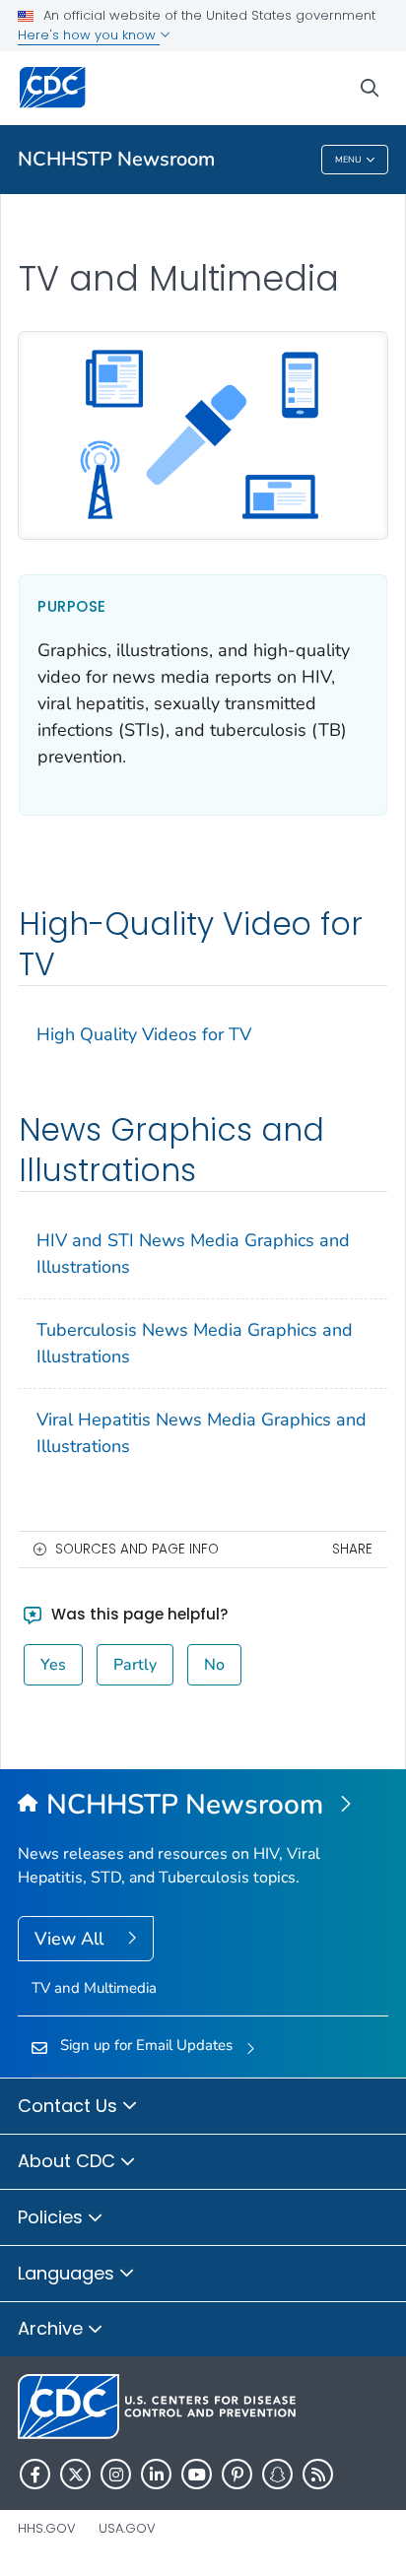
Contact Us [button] (70, 2106)
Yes (53, 1665)
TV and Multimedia (94, 1988)
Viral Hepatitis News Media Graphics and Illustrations (202, 1433)
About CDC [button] (69, 2161)
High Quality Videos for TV (144, 1034)
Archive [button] (53, 2328)
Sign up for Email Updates (146, 2045)
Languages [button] (68, 2273)
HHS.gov (47, 2528)
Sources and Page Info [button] (137, 1549)
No (214, 1665)
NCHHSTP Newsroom (116, 159)
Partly (135, 1665)
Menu (348, 160)
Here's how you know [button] (89, 35)
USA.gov (127, 2528)
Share (352, 1549)
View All (71, 1939)
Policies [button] (53, 2217)
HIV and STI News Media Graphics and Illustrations (193, 1254)
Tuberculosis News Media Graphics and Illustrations (195, 1343)
